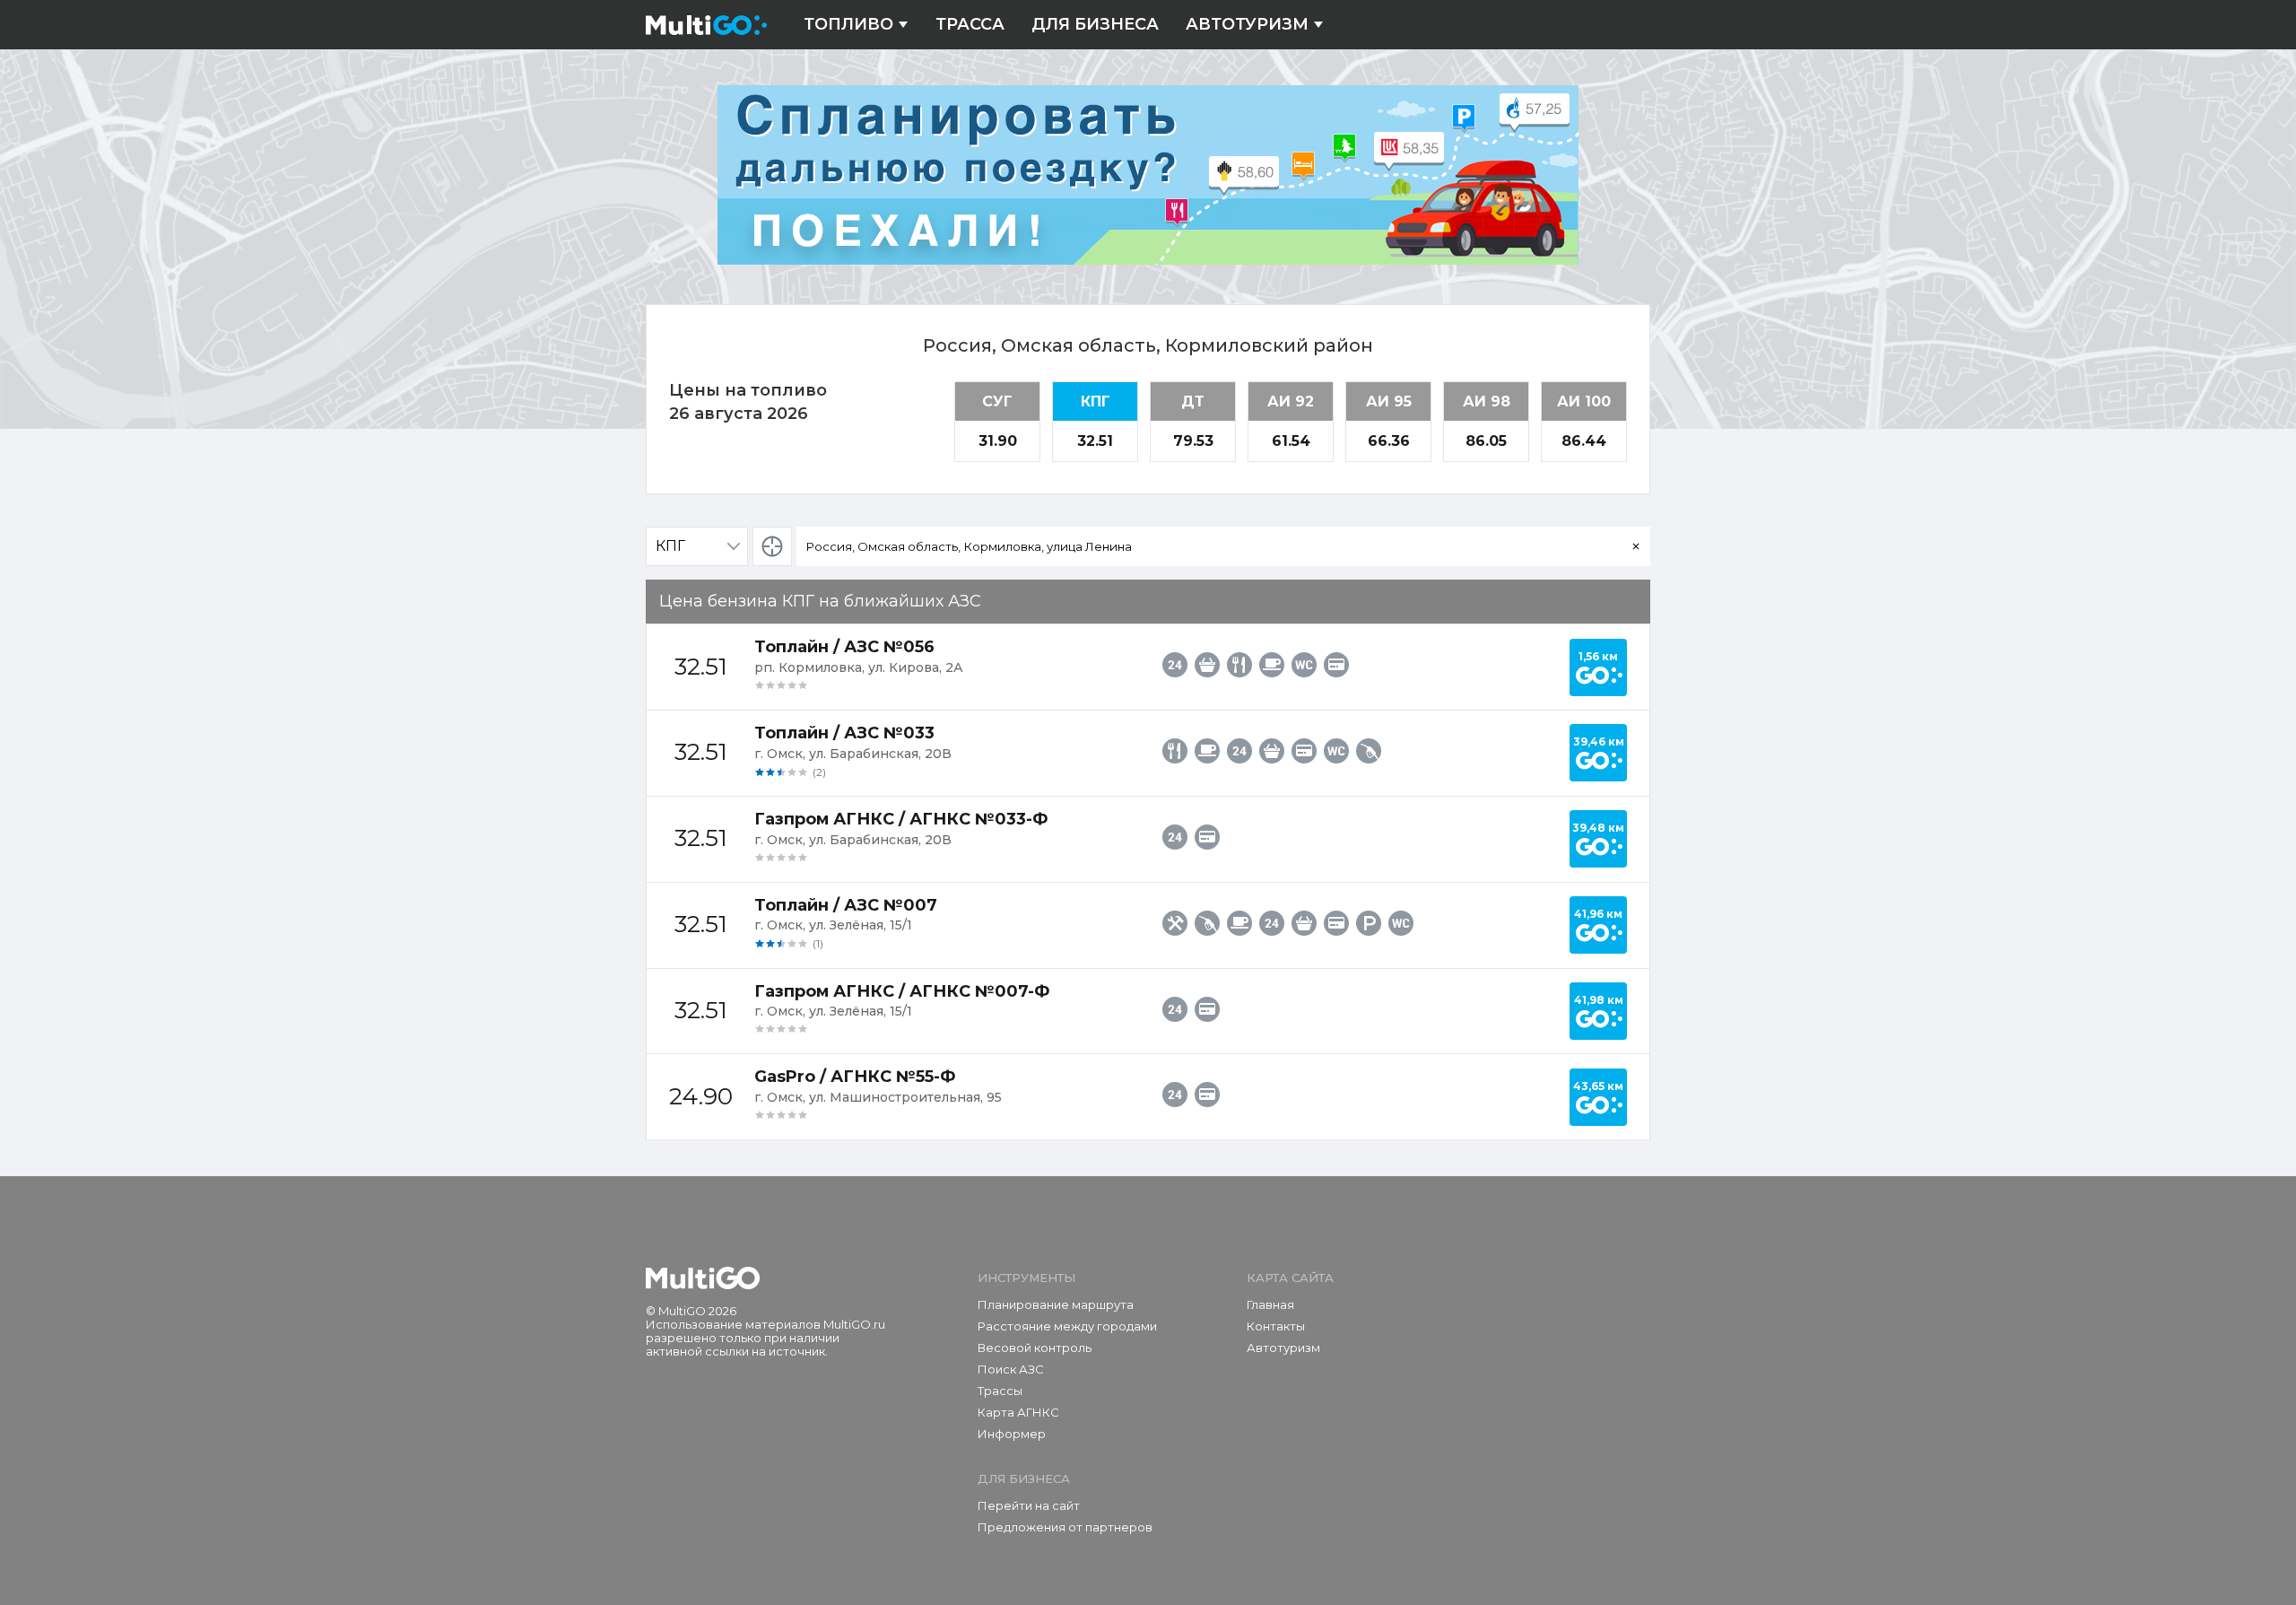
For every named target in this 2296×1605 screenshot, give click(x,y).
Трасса (970, 25)
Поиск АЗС (1011, 1369)
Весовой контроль (1035, 1348)
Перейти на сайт (1029, 1505)
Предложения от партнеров (1065, 1527)
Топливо (848, 25)
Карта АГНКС (1018, 1412)
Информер (1012, 1434)
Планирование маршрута (1056, 1304)
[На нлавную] (703, 1278)
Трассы (1000, 1391)
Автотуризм (1247, 25)
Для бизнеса (1095, 25)
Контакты (1276, 1326)
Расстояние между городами (1067, 1326)
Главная (1270, 1304)
